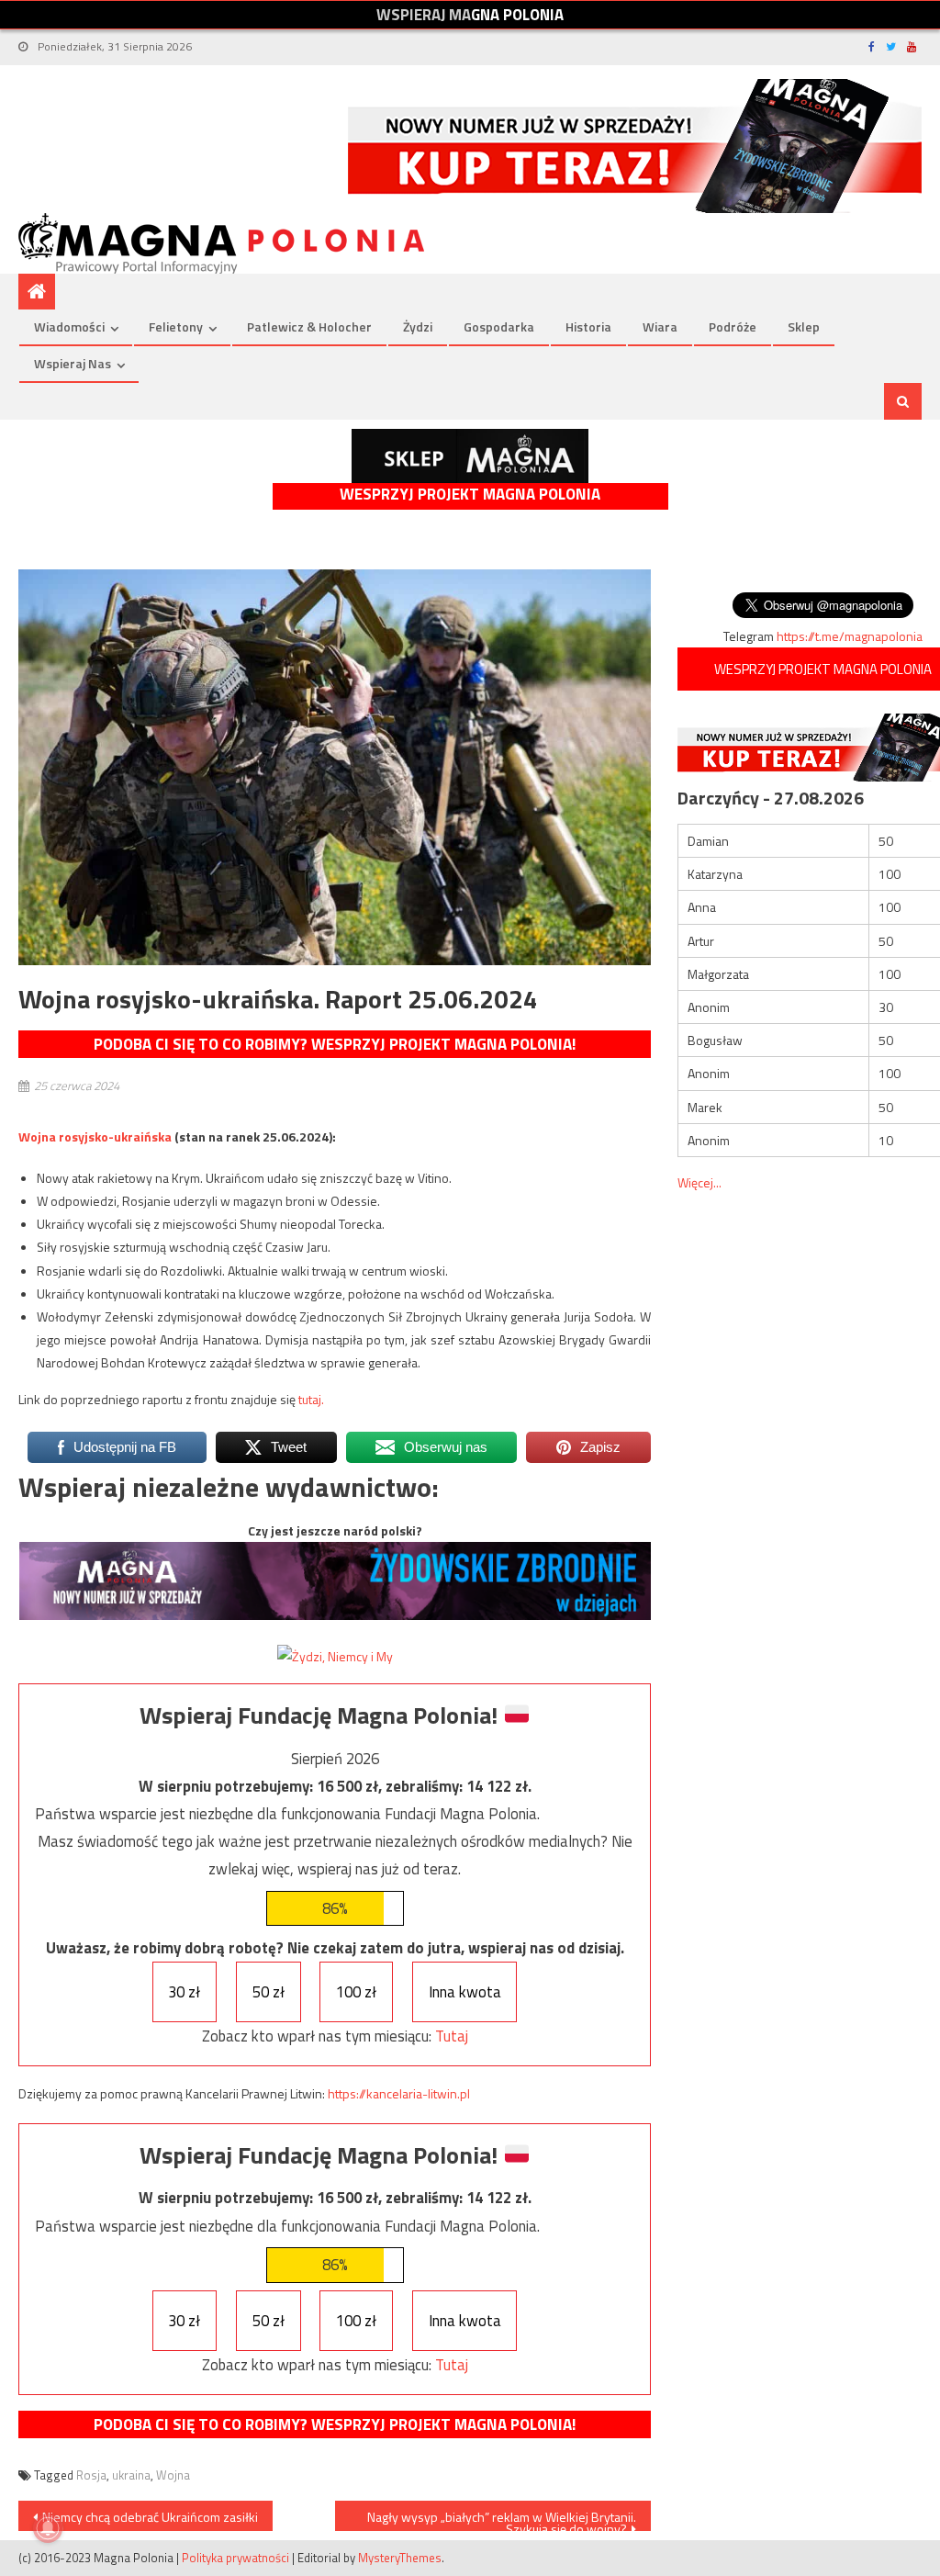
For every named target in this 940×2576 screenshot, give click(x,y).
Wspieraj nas (73, 363)
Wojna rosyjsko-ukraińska (95, 1136)
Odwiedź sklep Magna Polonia (470, 456)
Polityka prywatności (235, 2558)
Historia (588, 326)
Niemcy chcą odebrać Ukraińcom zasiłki (150, 2517)
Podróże (733, 326)
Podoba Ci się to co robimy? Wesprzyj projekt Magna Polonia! (335, 1044)
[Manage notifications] (48, 2528)
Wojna (173, 2475)
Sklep (804, 326)
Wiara (660, 326)
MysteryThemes (400, 2558)
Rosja (91, 2475)
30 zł (184, 1992)
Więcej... (699, 1182)
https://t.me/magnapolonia (850, 636)
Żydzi (418, 326)
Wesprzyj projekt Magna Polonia (470, 495)
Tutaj (452, 2036)
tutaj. (311, 1399)
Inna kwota (465, 1992)
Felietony (176, 326)
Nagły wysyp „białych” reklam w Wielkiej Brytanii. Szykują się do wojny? (502, 2519)
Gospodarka (499, 326)
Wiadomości (69, 326)
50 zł (269, 1992)
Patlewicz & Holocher (309, 326)
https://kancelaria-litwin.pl (399, 2093)
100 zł (356, 1992)
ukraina (131, 2475)
